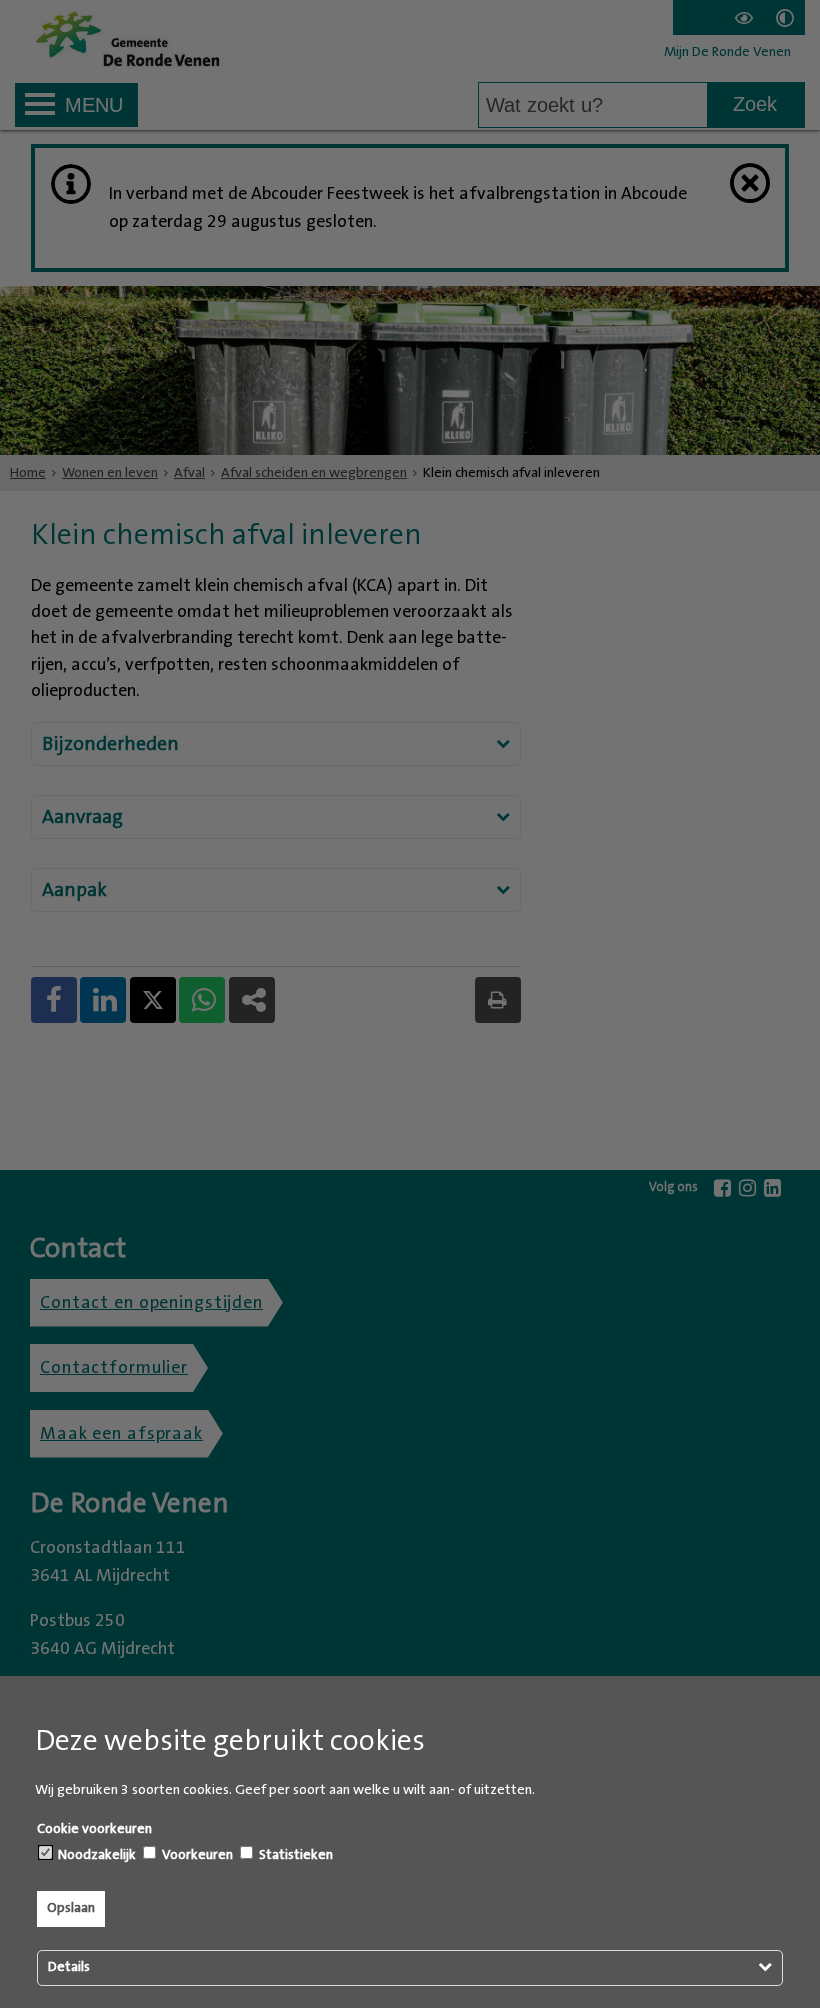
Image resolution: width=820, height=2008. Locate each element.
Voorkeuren (196, 1855)
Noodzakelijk (95, 1855)
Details (69, 1967)
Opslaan (71, 1908)
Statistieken (294, 1855)
